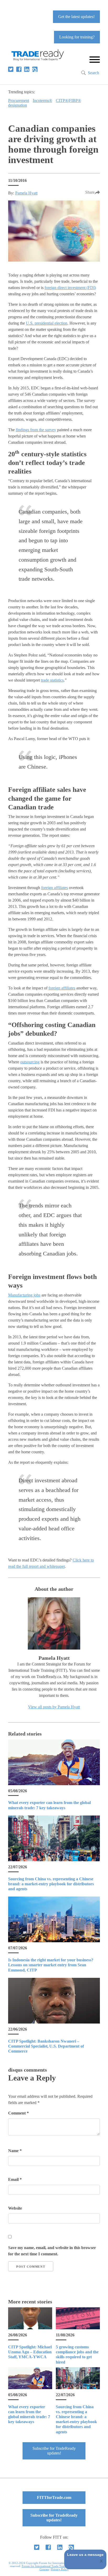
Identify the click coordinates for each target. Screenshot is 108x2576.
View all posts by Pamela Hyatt (54, 1707)
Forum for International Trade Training (46, 2566)
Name (15, 2151)
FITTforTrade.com (54, 2497)
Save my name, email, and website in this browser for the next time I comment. (52, 2251)
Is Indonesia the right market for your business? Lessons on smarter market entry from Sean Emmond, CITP (51, 1965)
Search (93, 73)
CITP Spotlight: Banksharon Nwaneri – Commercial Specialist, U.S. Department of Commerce (46, 2046)
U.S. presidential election (47, 323)
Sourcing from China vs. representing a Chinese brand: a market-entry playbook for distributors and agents (51, 1884)
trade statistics (52, 680)
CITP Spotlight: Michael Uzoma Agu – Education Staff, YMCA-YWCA (30, 2352)
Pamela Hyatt (26, 193)
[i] (35, 69)
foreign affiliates (55, 888)
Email (15, 2179)
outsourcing (30, 1062)
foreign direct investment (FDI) (70, 288)
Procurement (19, 100)
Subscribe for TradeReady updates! (54, 2451)
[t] (11, 69)
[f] (19, 69)
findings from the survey (36, 430)
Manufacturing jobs (24, 1295)
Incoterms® (42, 100)
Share (90, 192)
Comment (18, 2113)
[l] (27, 69)
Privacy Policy (60, 2569)
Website (15, 2208)
